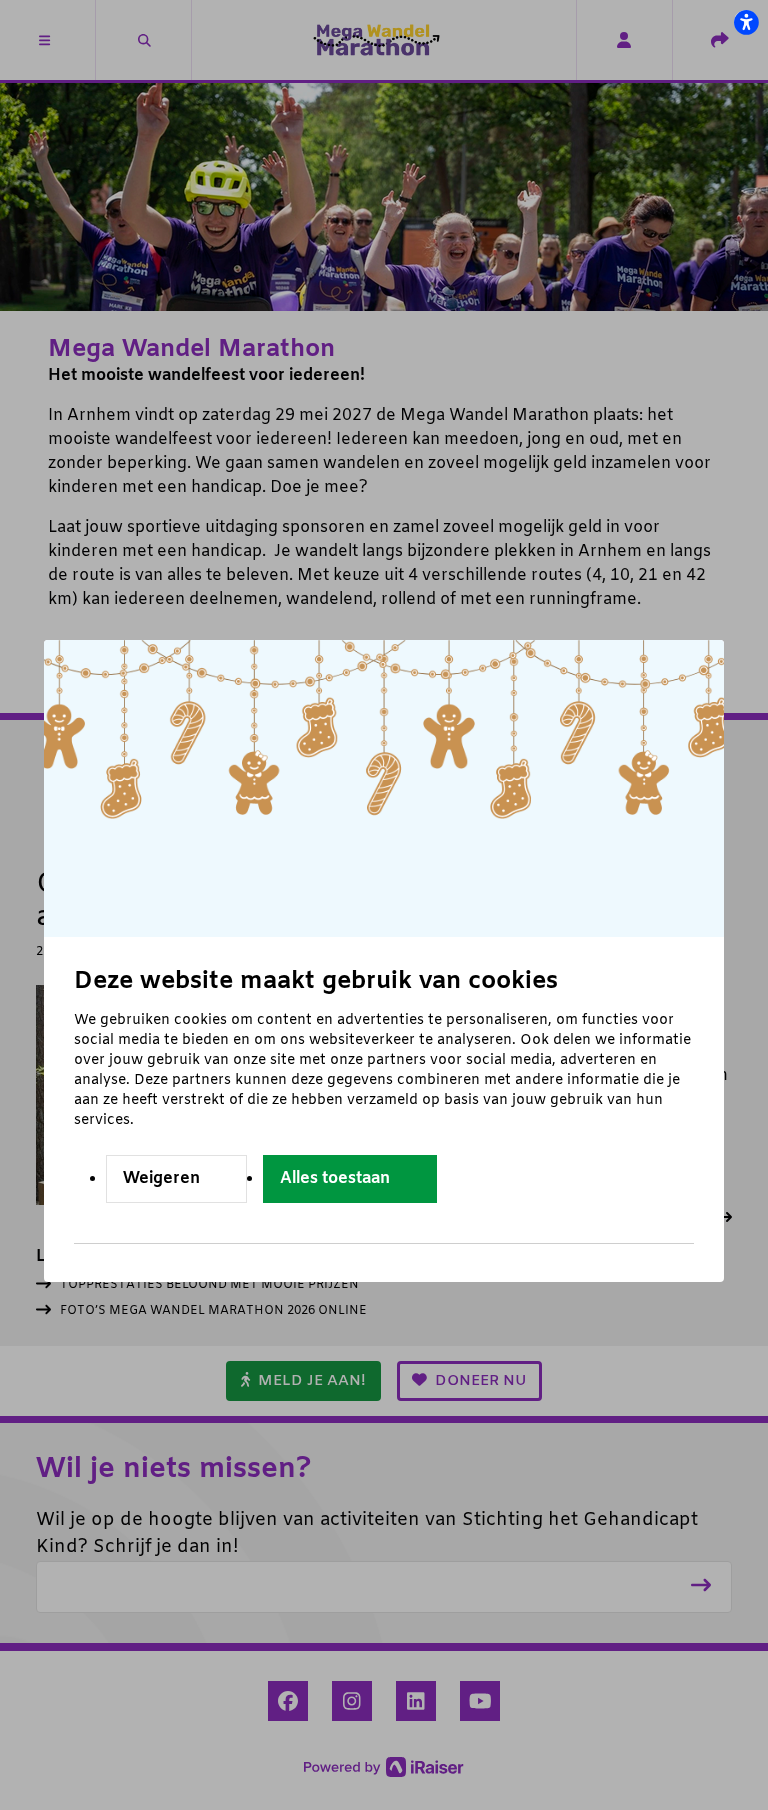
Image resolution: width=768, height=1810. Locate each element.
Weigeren (161, 1178)
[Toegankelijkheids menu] (746, 22)
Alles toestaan (335, 1178)
